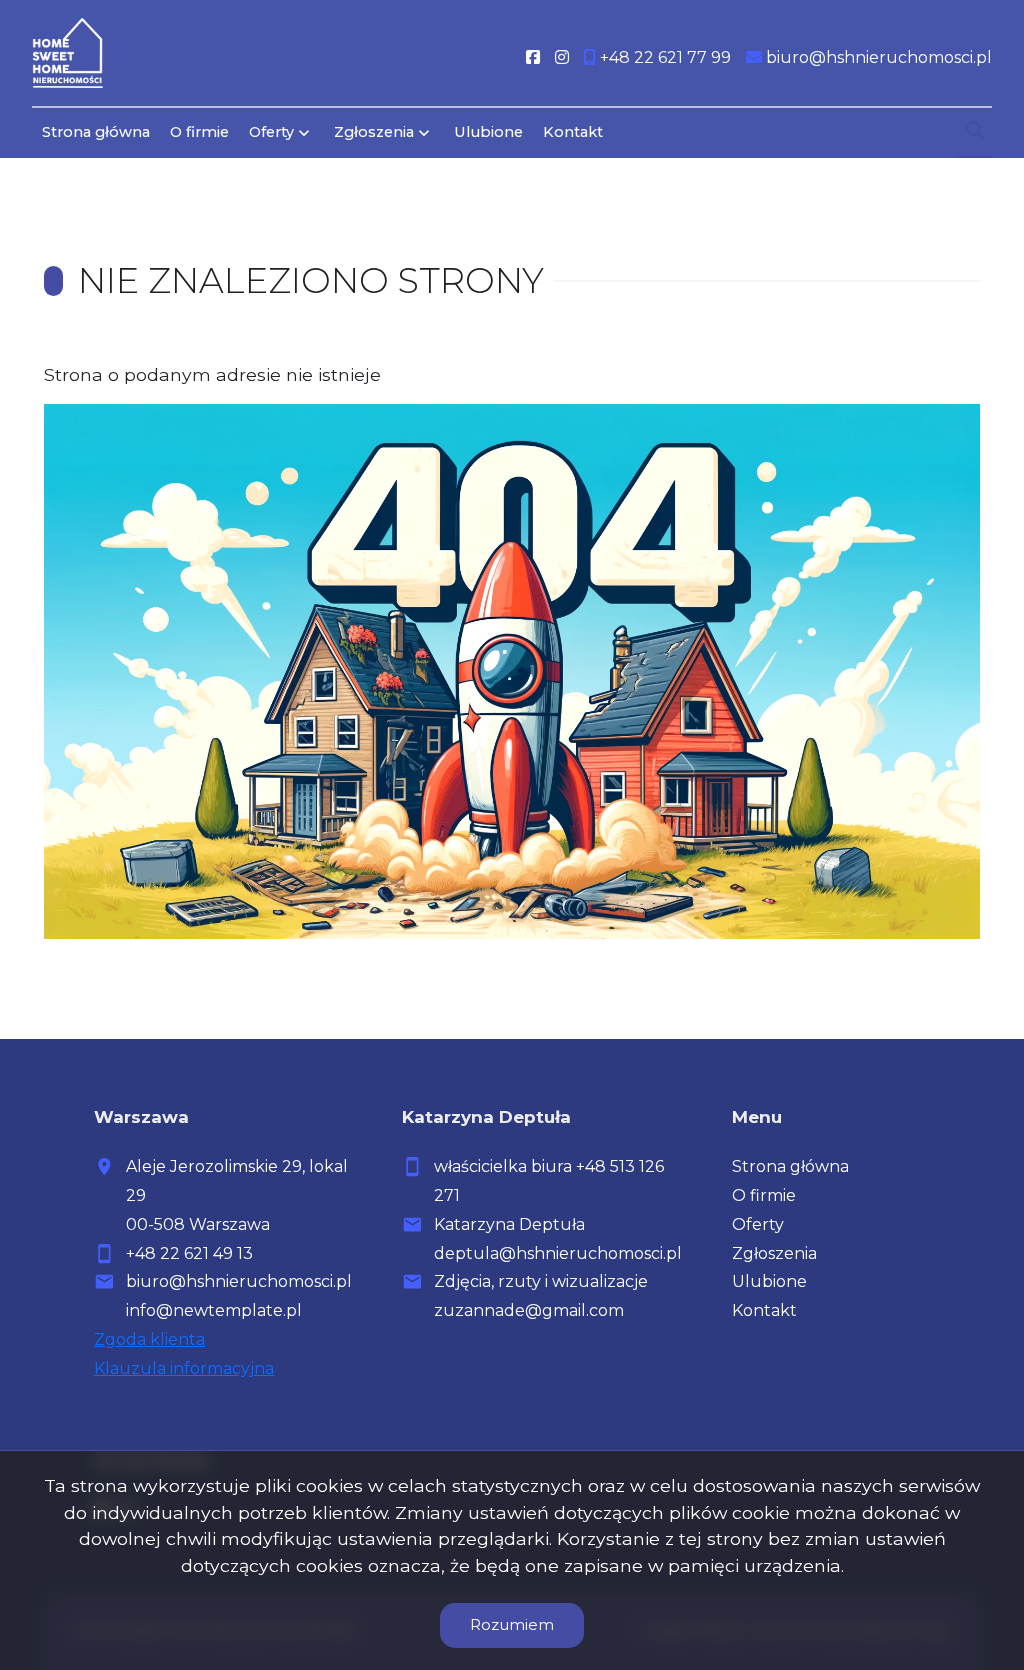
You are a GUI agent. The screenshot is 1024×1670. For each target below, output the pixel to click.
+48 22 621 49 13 (189, 1253)
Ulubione (488, 132)
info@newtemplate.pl (214, 1310)
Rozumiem (512, 1624)
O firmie (199, 132)
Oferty (271, 132)
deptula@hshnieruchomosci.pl (558, 1253)
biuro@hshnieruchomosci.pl (239, 1281)
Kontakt (573, 132)
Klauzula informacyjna (184, 1368)
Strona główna (96, 132)
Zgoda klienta (149, 1339)
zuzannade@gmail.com (529, 1310)
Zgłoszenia (774, 1253)
